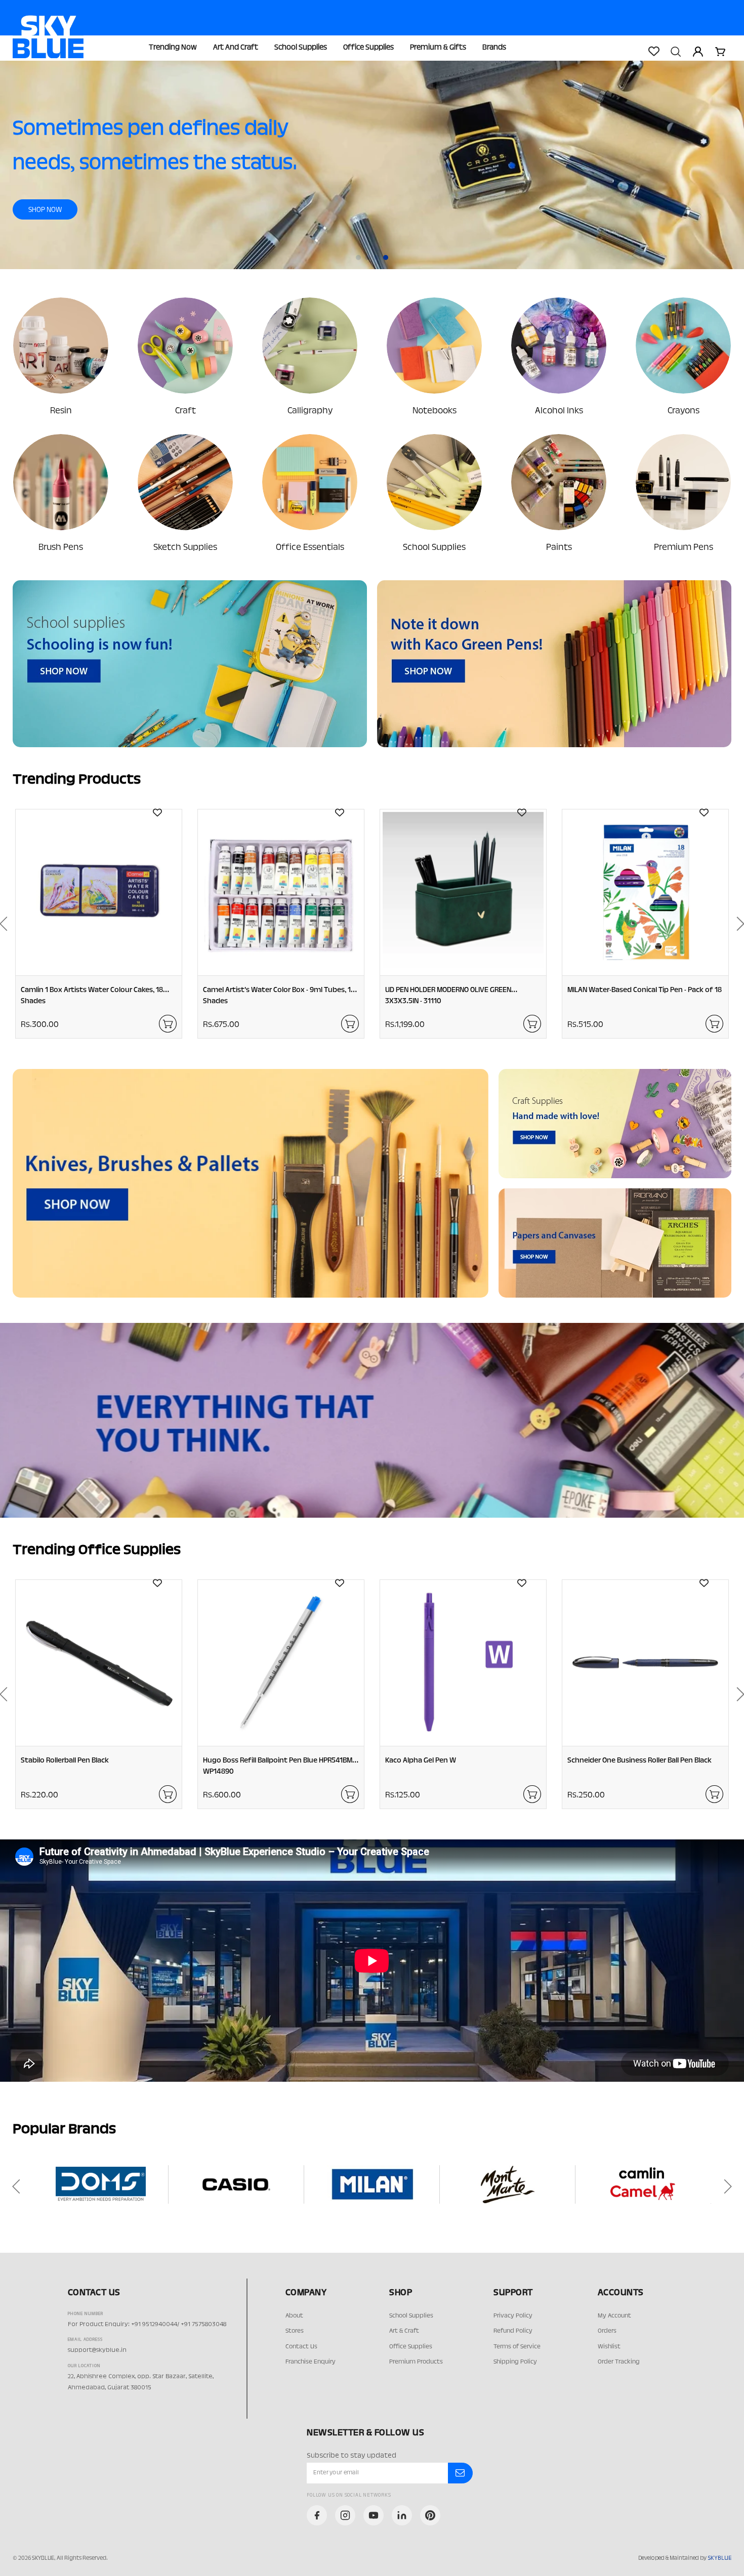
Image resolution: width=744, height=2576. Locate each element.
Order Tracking (619, 2362)
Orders (607, 2331)
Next (731, 2186)
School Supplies (301, 48)
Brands (494, 48)
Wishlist (609, 2347)
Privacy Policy (513, 2316)
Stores (295, 2331)
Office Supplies (368, 48)
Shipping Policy (515, 2362)
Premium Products (416, 2362)
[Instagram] (345, 2515)
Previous (13, 2186)
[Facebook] (317, 2515)
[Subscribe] (460, 2473)
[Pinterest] (430, 2515)
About (294, 2316)
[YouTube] (374, 2515)
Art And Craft (236, 48)
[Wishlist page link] (653, 51)
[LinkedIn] (402, 2515)
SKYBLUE (719, 2558)
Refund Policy (513, 2331)
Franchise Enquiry (311, 2362)
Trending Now (173, 48)
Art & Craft (404, 2331)
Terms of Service (517, 2347)
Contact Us (301, 2347)
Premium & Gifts (438, 48)
